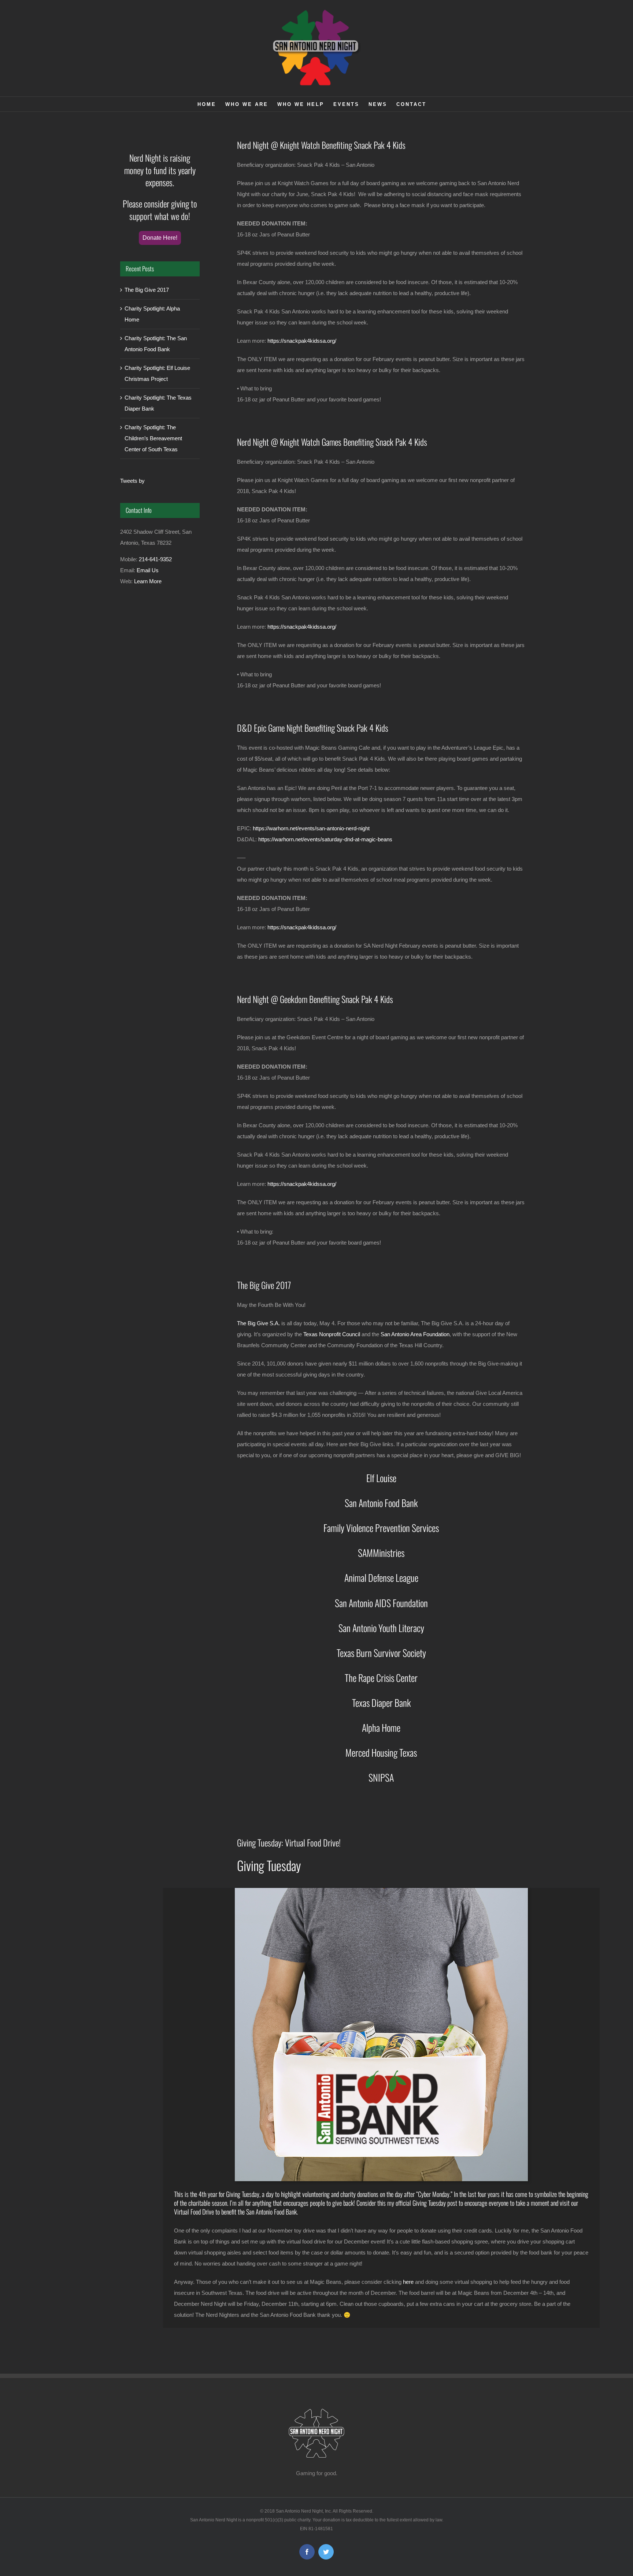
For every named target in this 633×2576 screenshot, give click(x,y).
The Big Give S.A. (258, 1323)
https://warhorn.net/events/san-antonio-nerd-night (311, 828)
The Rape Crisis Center (381, 1678)
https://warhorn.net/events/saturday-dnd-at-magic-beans (325, 839)
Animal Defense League (381, 1578)
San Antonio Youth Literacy (381, 1628)
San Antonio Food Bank (381, 1503)
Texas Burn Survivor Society (381, 1653)
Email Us (148, 570)
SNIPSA (381, 1777)
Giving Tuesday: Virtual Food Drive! (289, 1842)
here (408, 2282)
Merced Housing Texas (381, 1752)
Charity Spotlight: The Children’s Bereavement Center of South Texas (153, 438)
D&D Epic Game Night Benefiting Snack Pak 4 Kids (313, 728)
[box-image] (381, 1891)
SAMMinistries (381, 1553)
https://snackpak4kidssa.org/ (302, 341)
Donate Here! (160, 238)
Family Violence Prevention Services (381, 1528)
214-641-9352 (155, 559)
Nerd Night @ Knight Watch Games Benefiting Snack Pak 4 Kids (332, 442)
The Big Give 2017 (264, 1285)
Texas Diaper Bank (381, 1703)
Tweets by (132, 481)
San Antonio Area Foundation (415, 1334)
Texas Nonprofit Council (332, 1334)
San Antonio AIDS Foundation (381, 1603)
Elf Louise (381, 1478)
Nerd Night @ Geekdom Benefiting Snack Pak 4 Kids (315, 999)
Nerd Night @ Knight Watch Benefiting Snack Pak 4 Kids (321, 145)
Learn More (148, 581)
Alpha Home (381, 1728)
